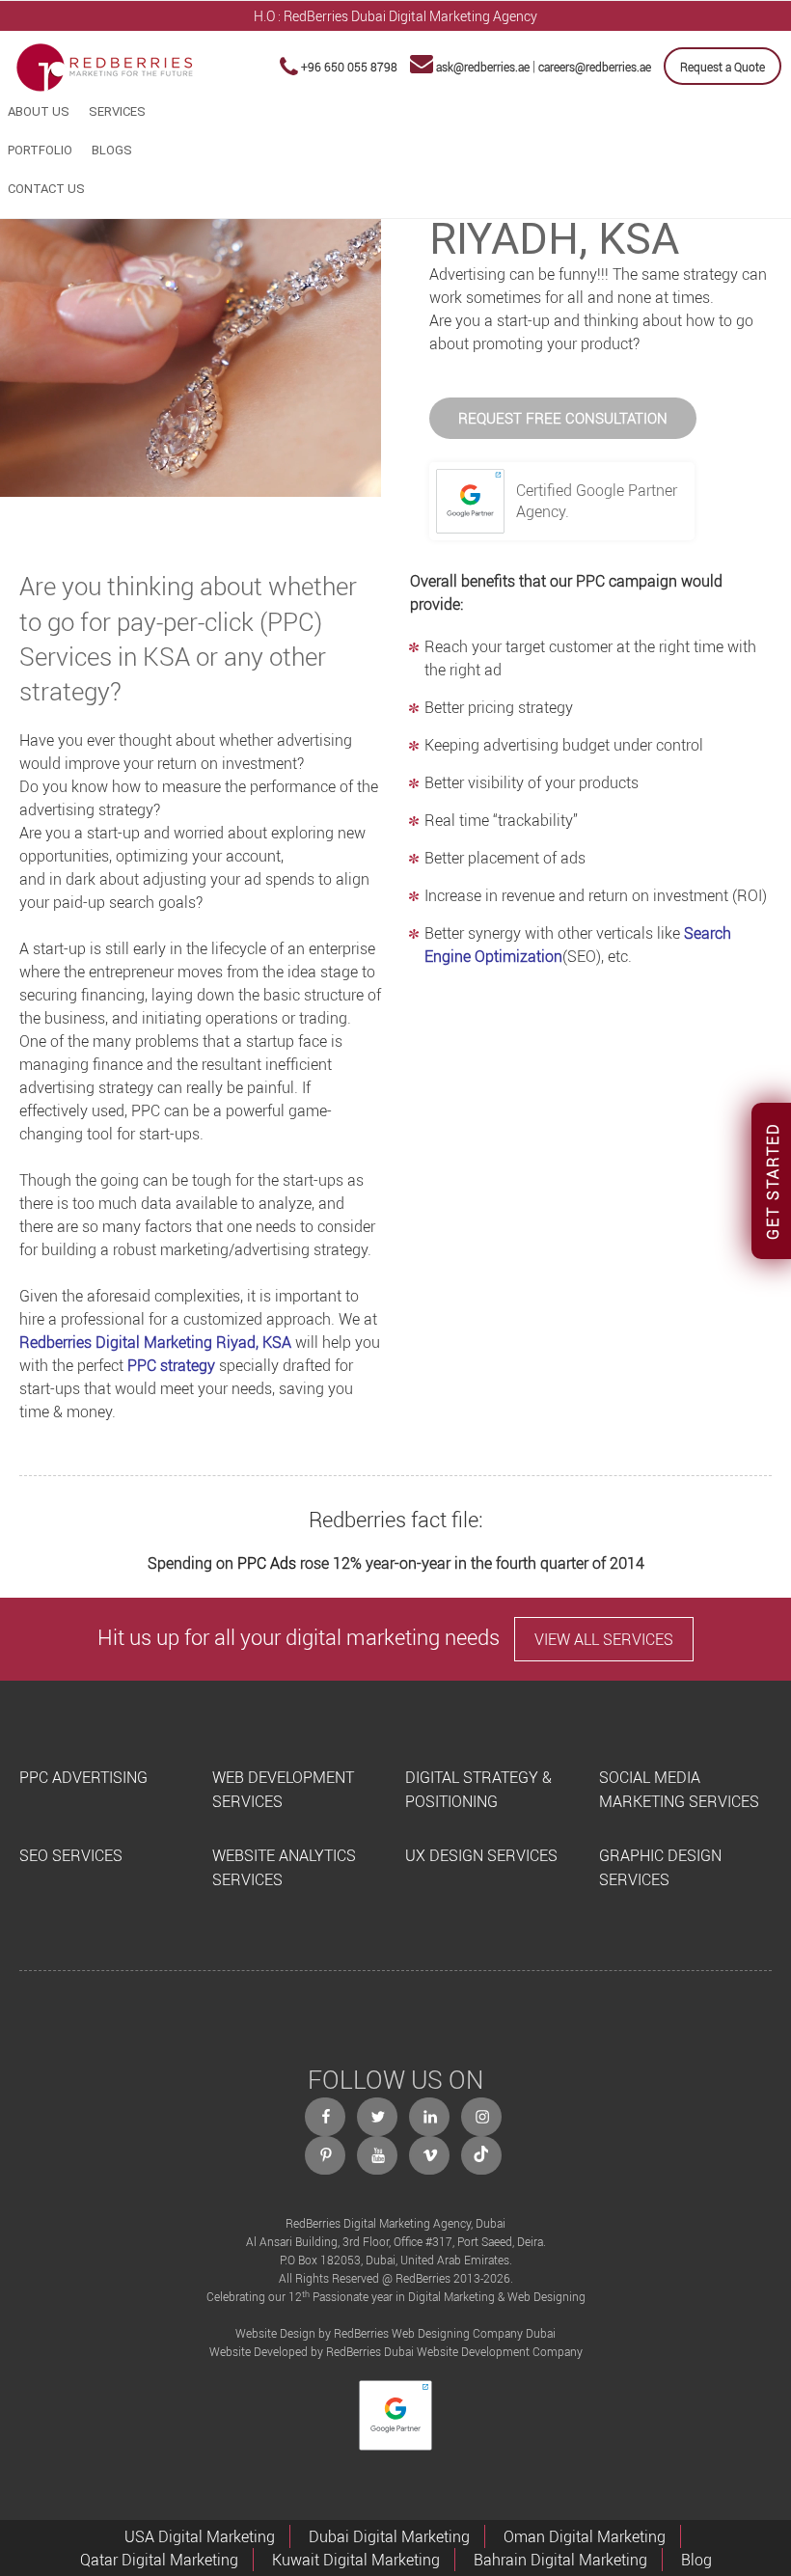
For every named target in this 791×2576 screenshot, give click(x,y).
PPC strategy (171, 1365)
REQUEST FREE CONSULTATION (563, 418)
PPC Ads (267, 1563)
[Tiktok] (482, 2155)
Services (117, 111)
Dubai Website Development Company (483, 2351)
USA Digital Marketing (200, 2536)
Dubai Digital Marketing (389, 2536)
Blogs (112, 150)
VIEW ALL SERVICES (604, 1639)
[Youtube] (378, 2155)
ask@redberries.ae (483, 67)
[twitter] (378, 2117)
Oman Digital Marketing (585, 2536)
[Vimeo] (430, 2155)
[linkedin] (430, 2117)
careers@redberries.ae (595, 67)
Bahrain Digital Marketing (560, 2560)
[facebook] (326, 2117)
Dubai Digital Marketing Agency (444, 16)
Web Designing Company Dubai (474, 2333)
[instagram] (482, 2117)
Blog (696, 2560)
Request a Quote (723, 67)
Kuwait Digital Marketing (356, 2560)
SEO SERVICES (71, 1855)
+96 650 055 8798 (349, 67)
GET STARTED (773, 1181)
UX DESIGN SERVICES (481, 1855)
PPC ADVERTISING (83, 1777)
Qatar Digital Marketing (159, 2560)
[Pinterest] (326, 2155)
